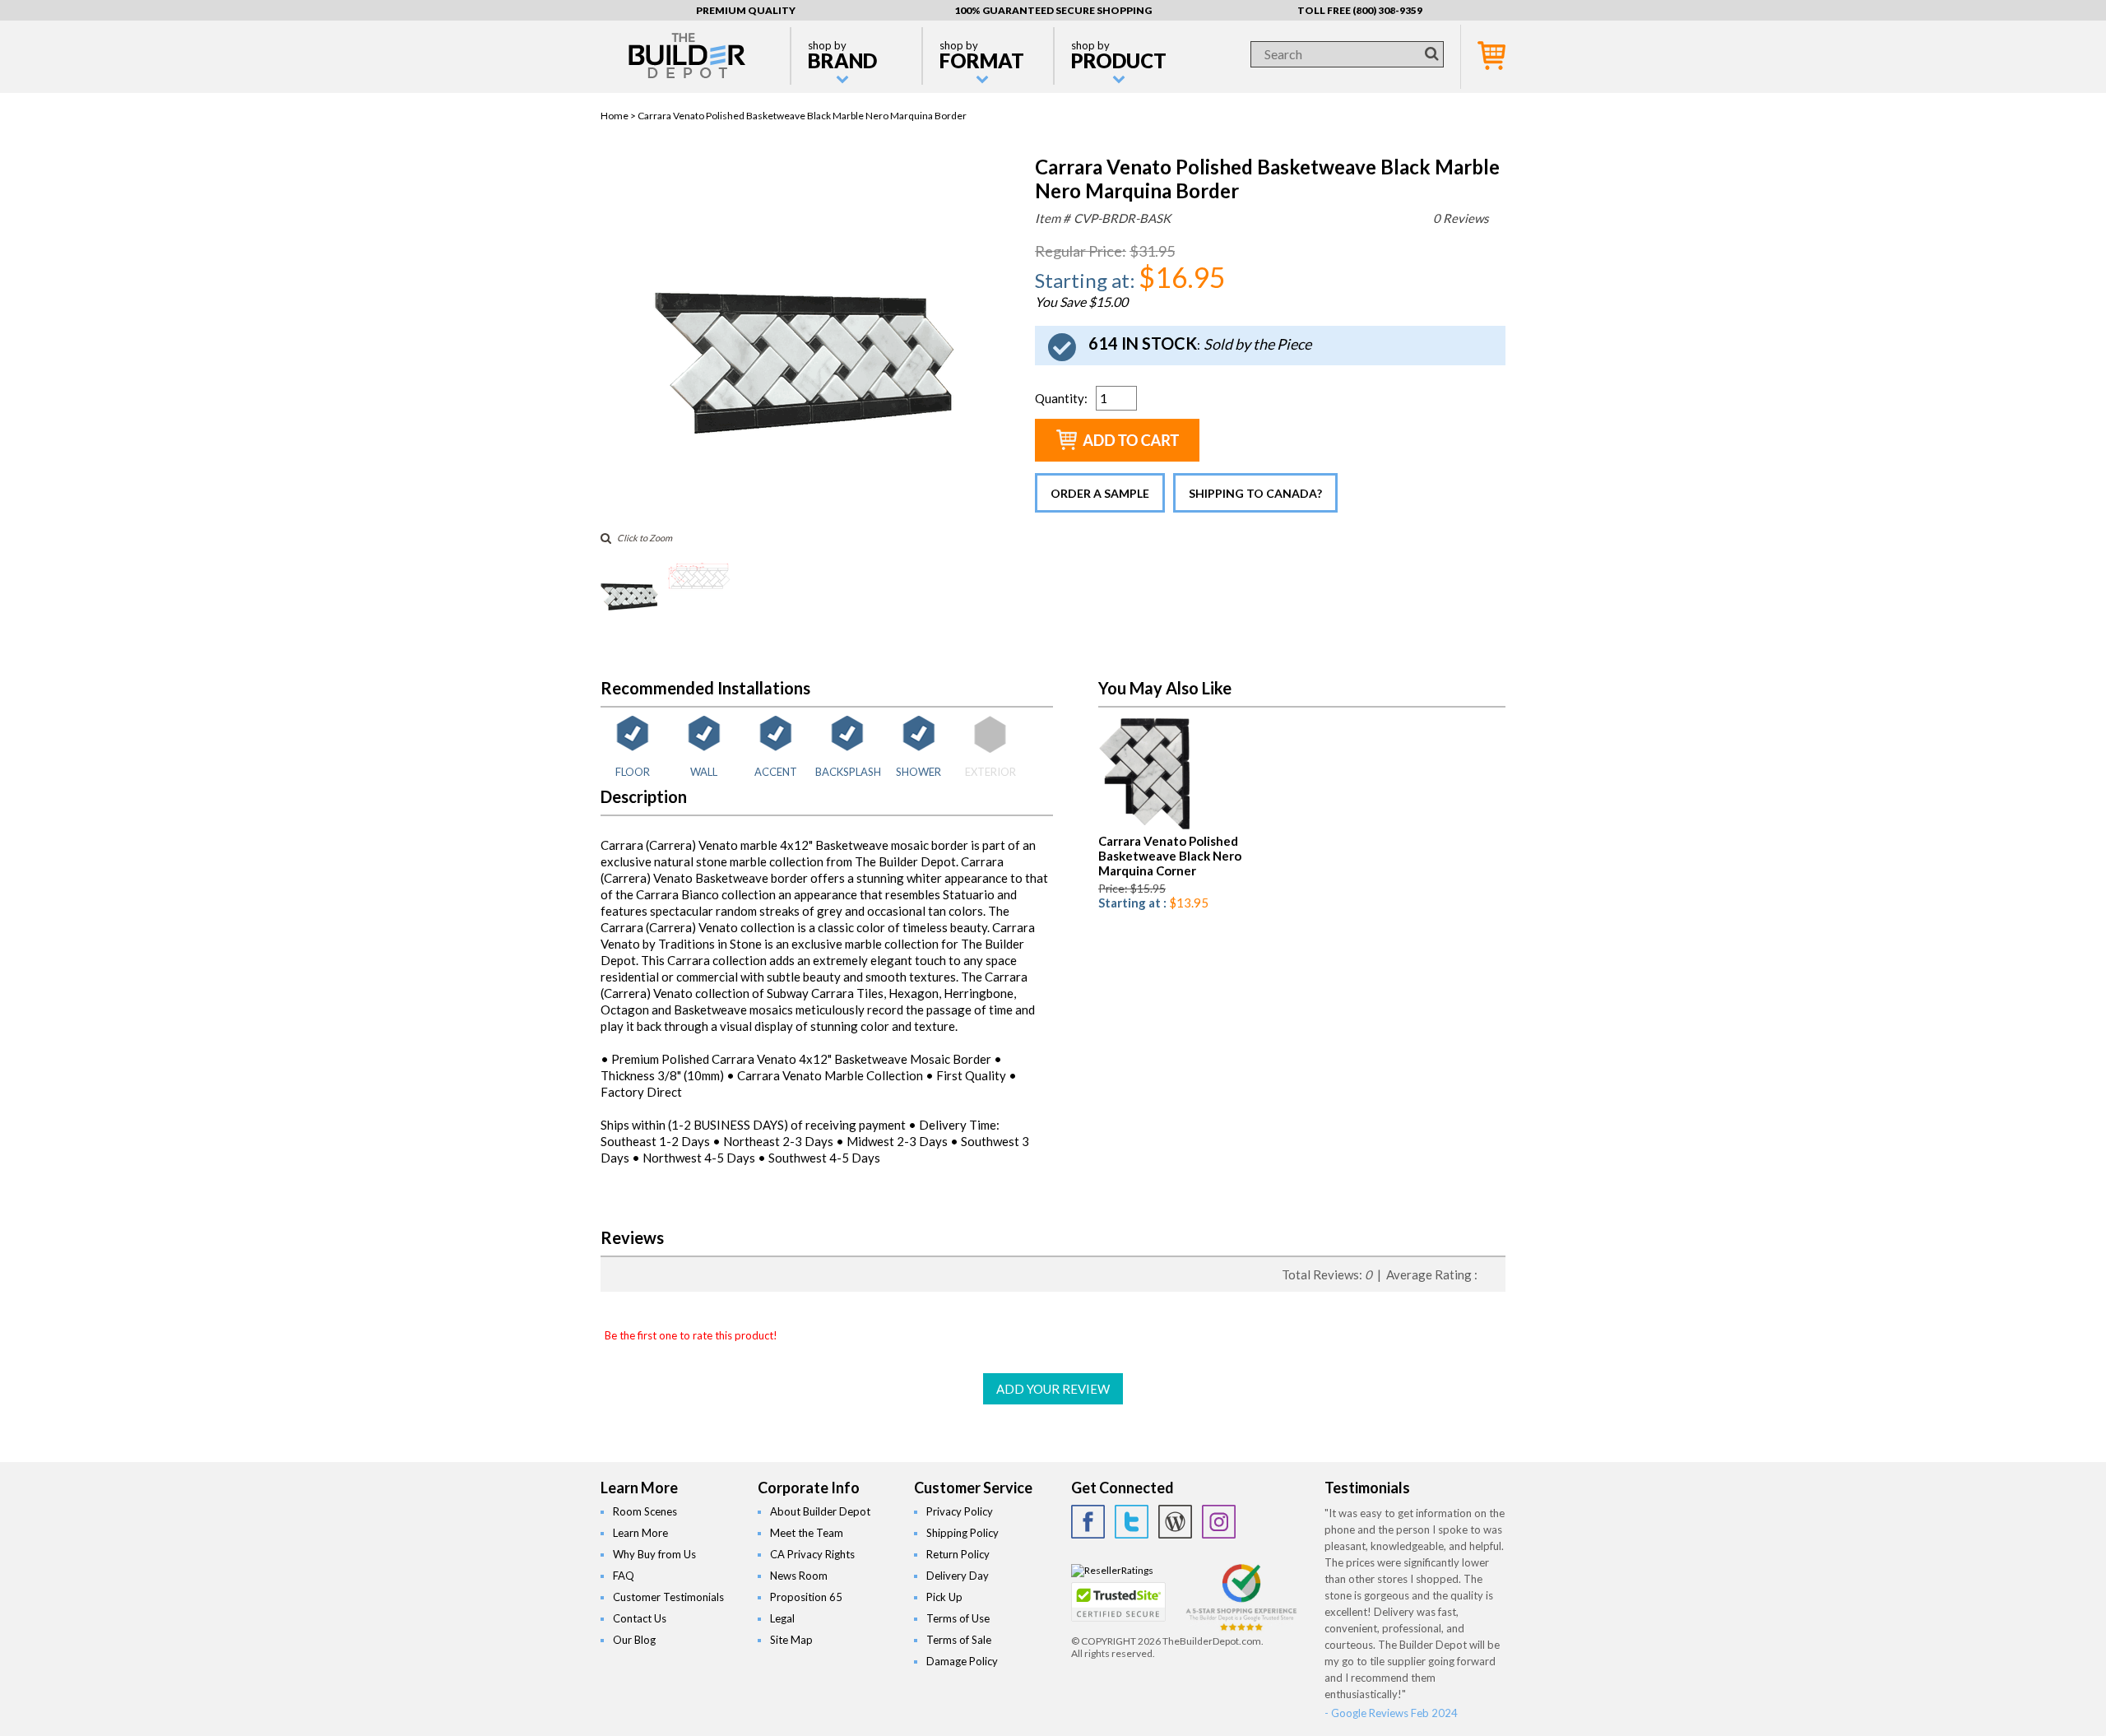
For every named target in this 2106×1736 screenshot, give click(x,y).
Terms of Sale (959, 1640)
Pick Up (944, 1597)
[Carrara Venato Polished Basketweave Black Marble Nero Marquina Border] (805, 513)
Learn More (640, 1533)
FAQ (624, 1576)
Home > (619, 116)
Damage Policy (962, 1661)
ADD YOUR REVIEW (1053, 1389)
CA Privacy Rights (812, 1554)
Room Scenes (645, 1511)
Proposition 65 (806, 1597)
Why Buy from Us (654, 1554)
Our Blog (634, 1640)
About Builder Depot (820, 1511)
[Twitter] (1132, 1522)
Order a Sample (1100, 493)
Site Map (791, 1640)
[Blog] (1175, 1522)
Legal (782, 1618)
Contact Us (640, 1618)
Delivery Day (958, 1576)
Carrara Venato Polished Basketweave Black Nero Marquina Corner (1170, 856)
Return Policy (958, 1554)
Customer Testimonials (668, 1597)
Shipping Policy (963, 1533)
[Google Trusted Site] (1241, 1629)
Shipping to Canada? (1255, 493)
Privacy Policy (960, 1511)
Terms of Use (958, 1618)
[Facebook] (1088, 1522)
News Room (799, 1576)
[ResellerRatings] (1112, 1570)
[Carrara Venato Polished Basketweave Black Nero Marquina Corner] (1144, 827)
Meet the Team (807, 1533)
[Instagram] (1219, 1522)
